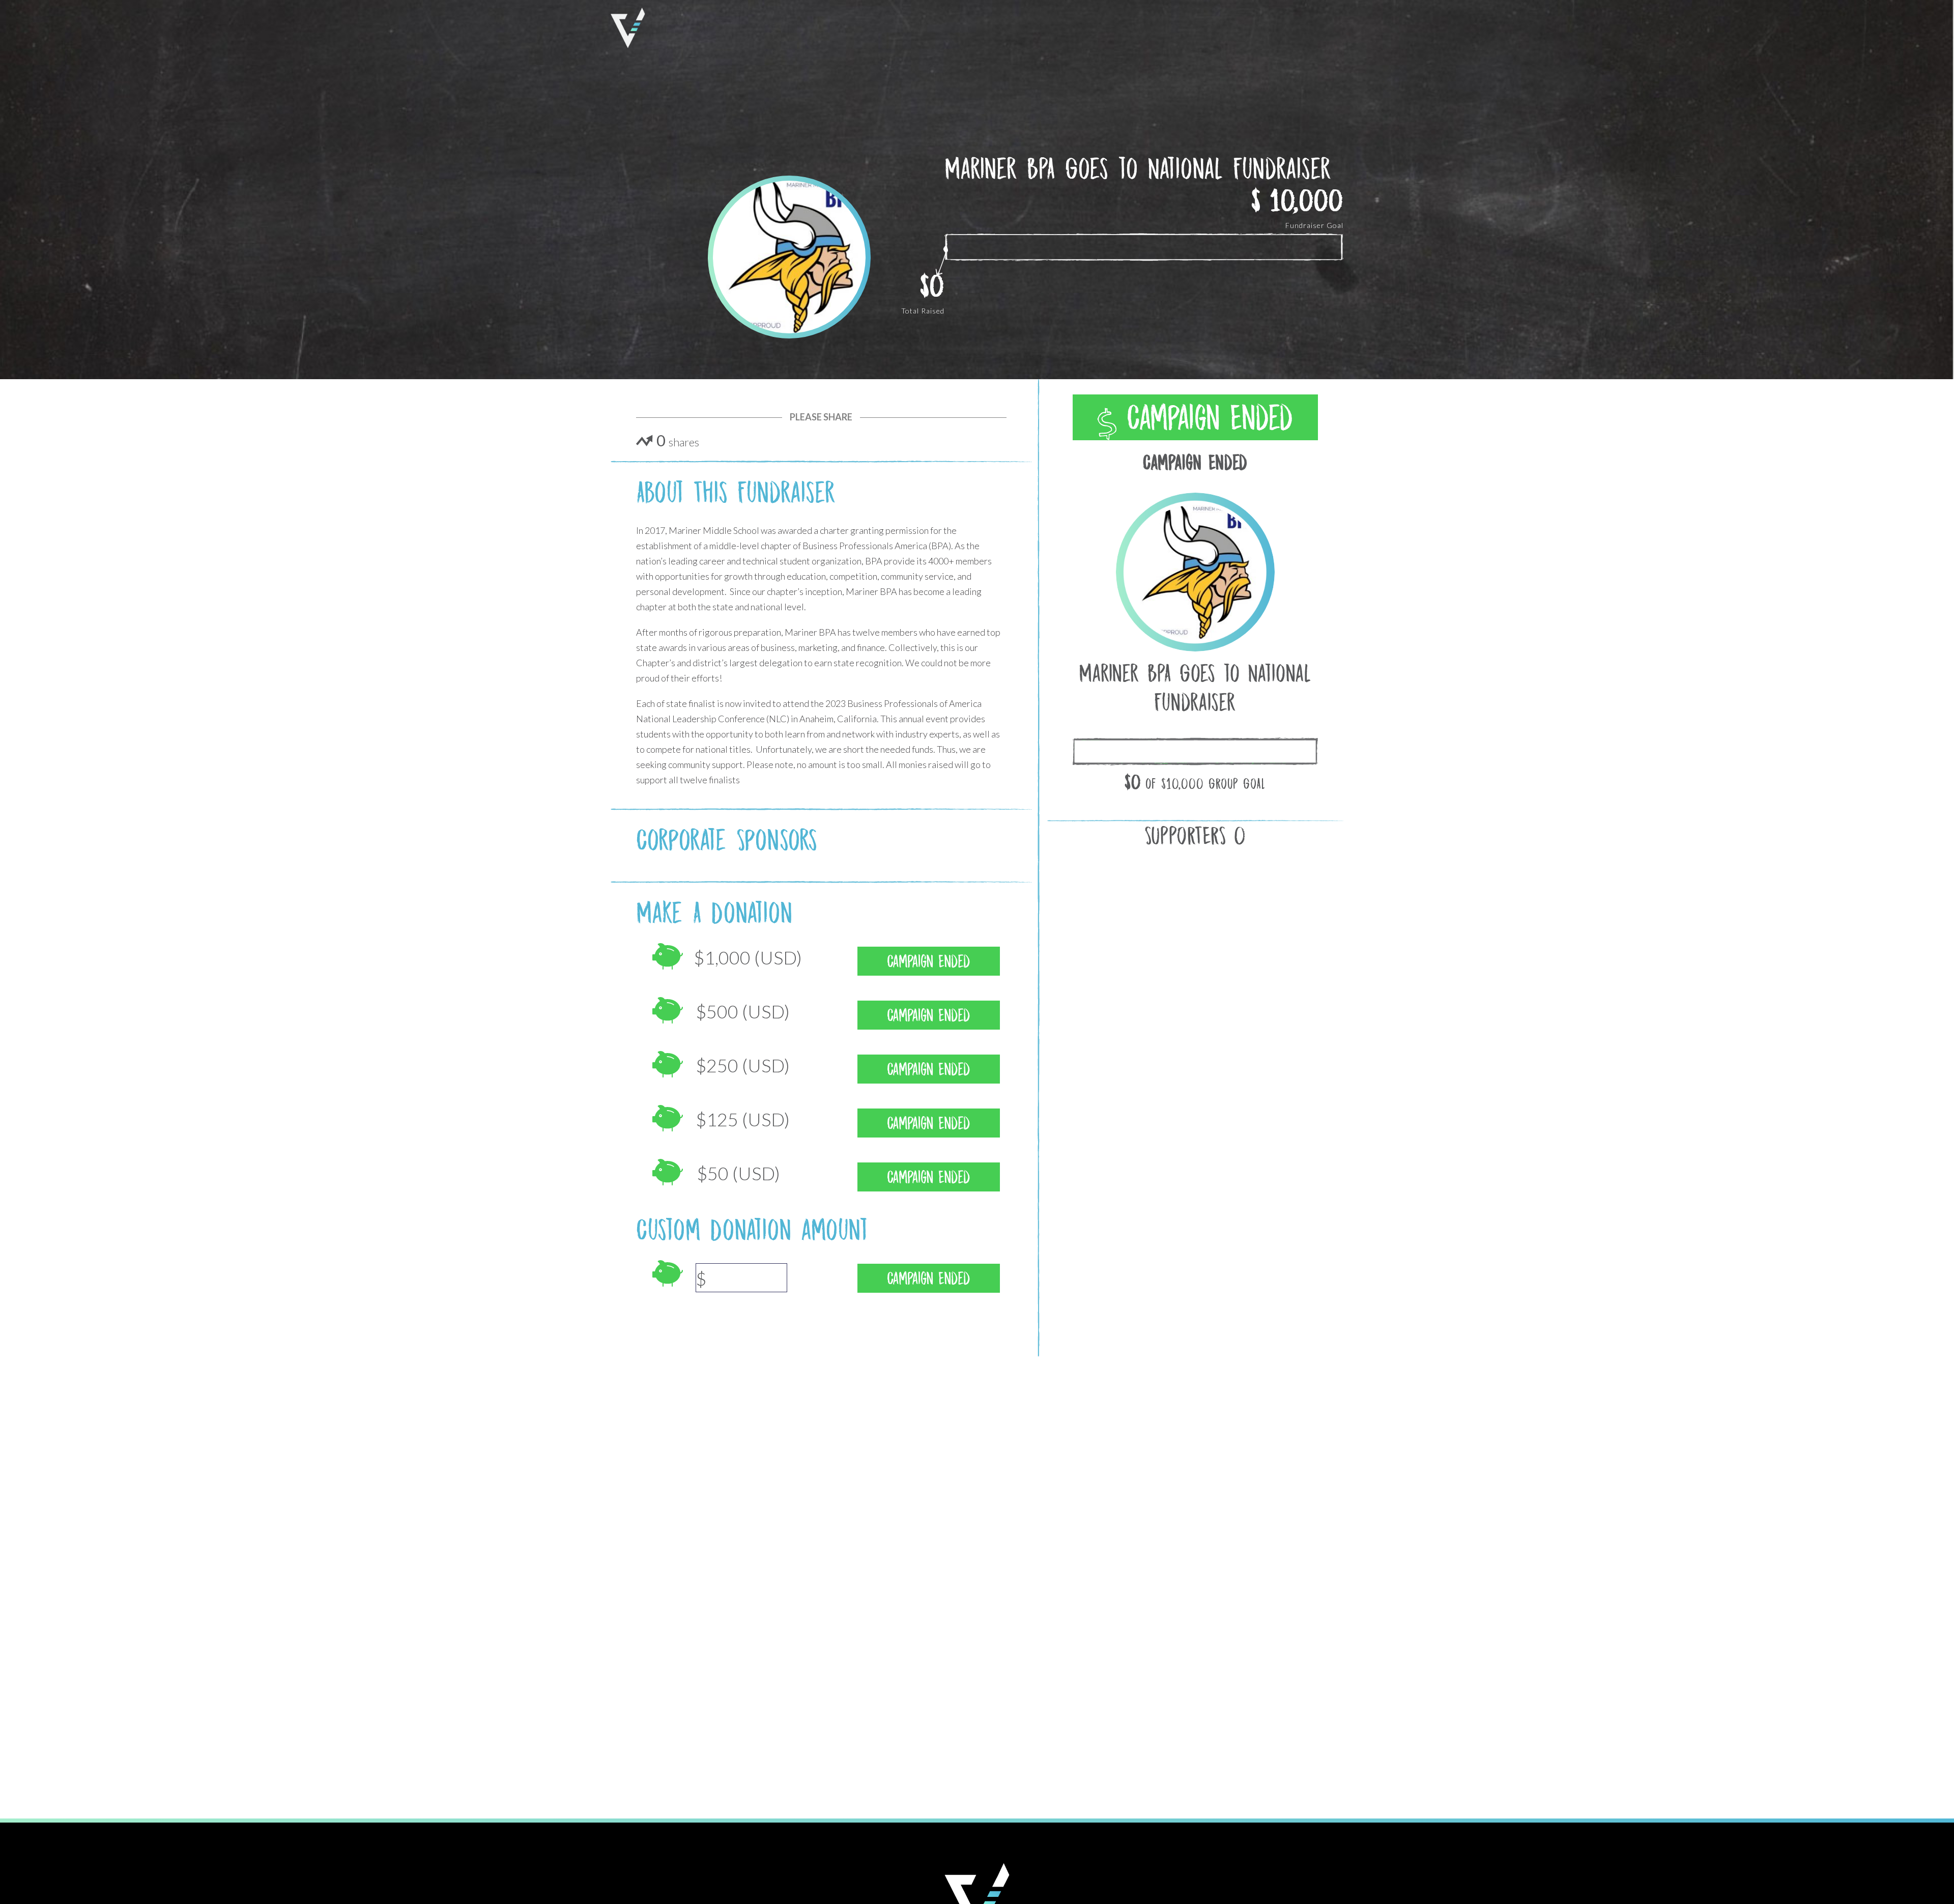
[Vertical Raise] (628, 28)
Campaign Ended (1205, 418)
